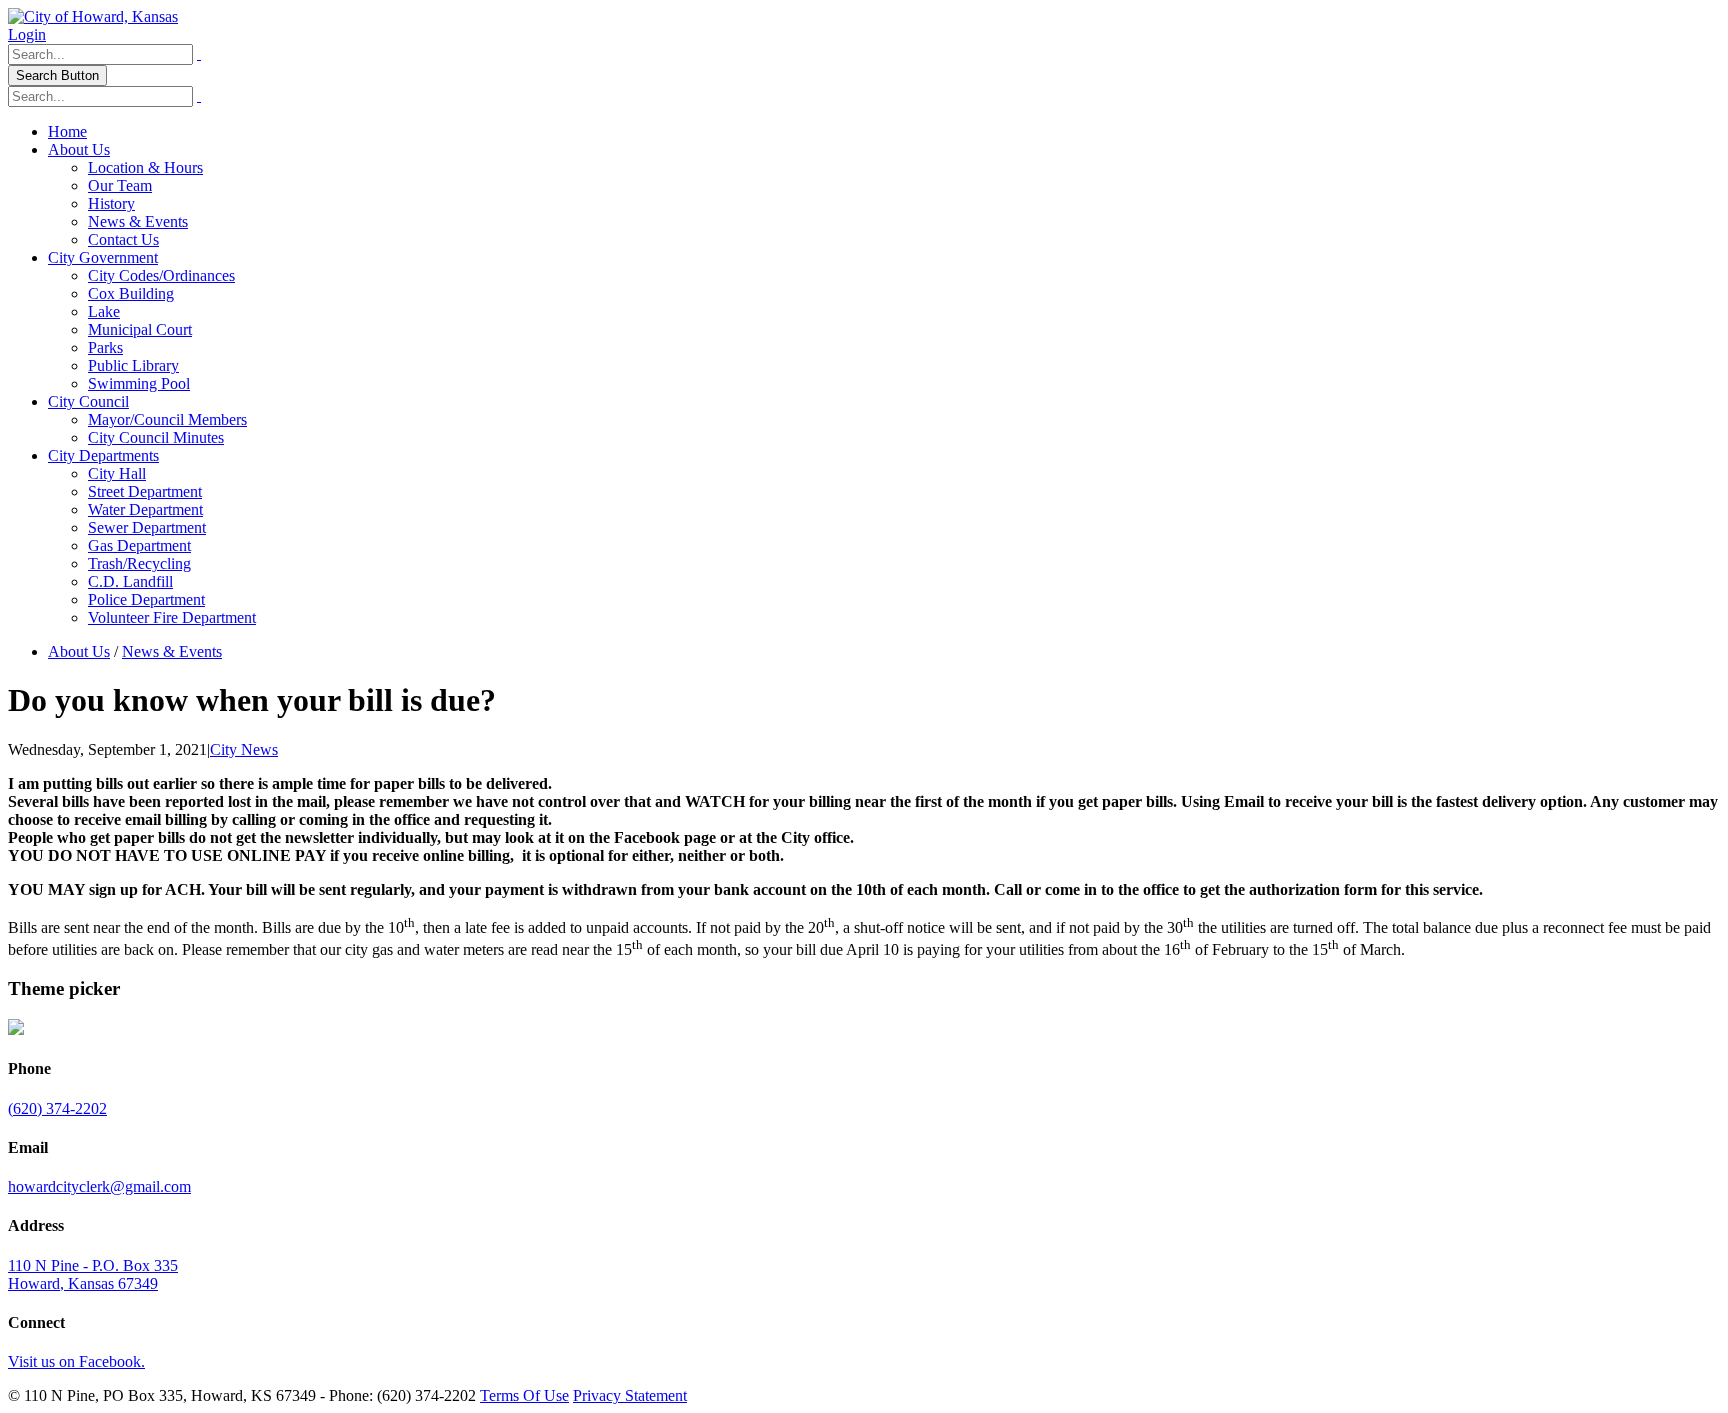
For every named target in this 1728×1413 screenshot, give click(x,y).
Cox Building (131, 293)
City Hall (117, 473)
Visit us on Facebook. (76, 1361)
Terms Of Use (524, 1395)
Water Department (145, 509)
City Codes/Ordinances (161, 275)
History (111, 203)
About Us (79, 149)
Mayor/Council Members (167, 419)
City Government (103, 257)
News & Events (138, 221)
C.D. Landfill (130, 581)
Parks (105, 347)
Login (27, 34)
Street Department (145, 491)
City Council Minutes (156, 437)
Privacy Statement (630, 1395)
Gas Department (139, 545)
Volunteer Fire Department (172, 617)
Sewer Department (147, 527)
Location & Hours (145, 167)
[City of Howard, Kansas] (93, 16)
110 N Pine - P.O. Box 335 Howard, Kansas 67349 (93, 1274)
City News (244, 749)
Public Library (133, 365)
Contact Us (123, 239)
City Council (88, 401)
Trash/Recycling (139, 563)
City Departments (103, 455)
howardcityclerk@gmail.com (99, 1186)
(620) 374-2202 (57, 1108)
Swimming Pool (139, 383)
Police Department (146, 599)
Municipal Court (140, 329)
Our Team (120, 185)
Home (67, 131)
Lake (104, 311)
